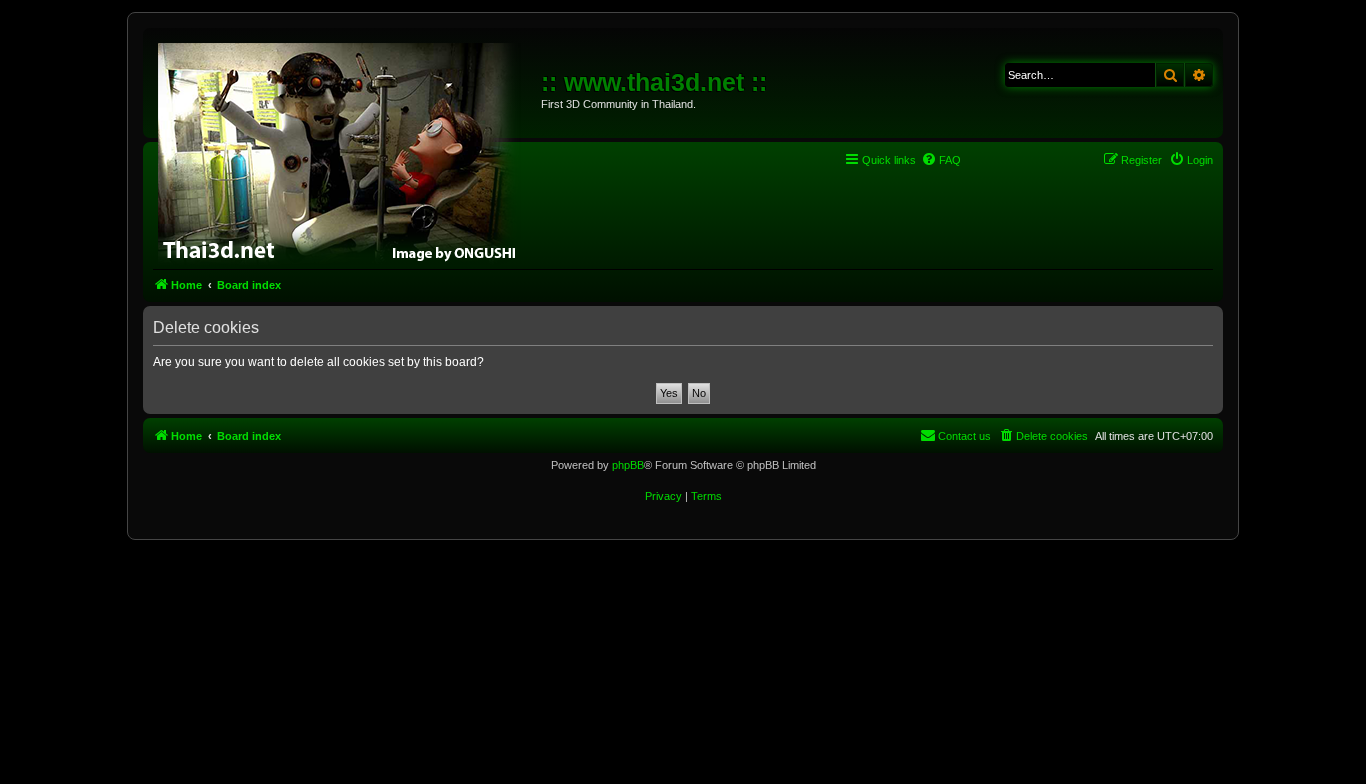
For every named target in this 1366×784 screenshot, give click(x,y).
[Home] (344, 150)
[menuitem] (941, 160)
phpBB (628, 465)
